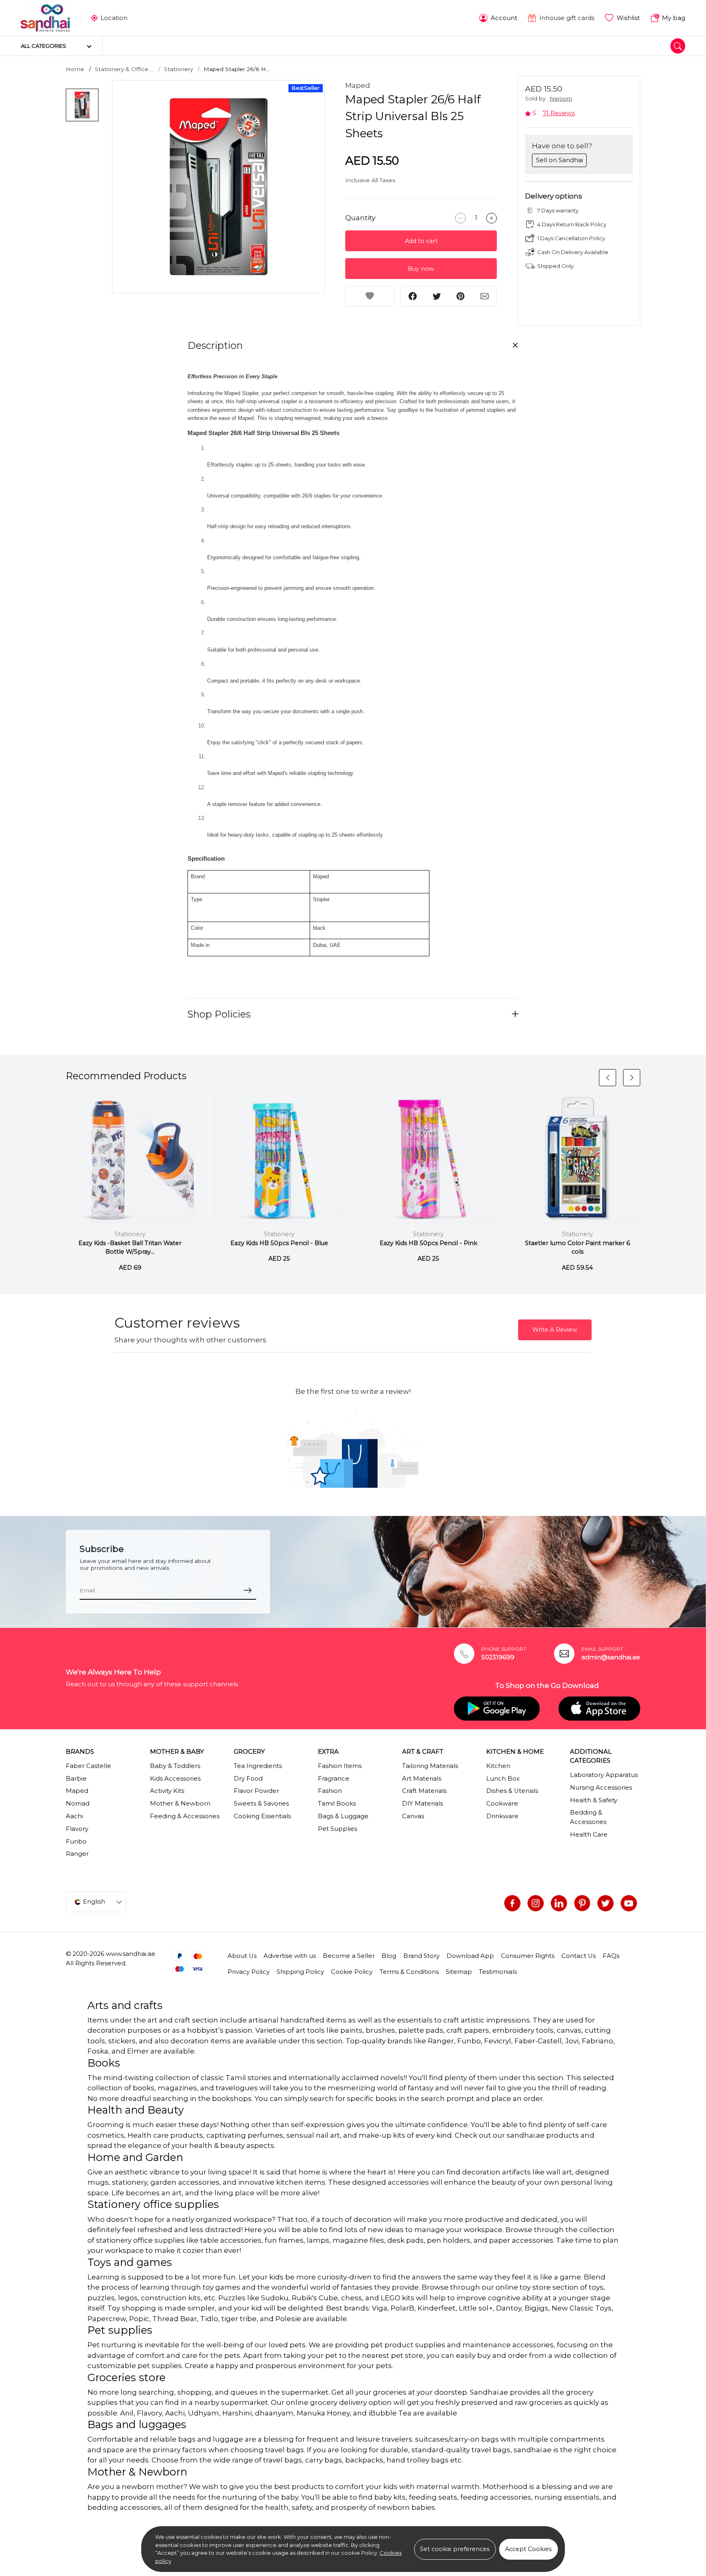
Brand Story (421, 1956)
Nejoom (561, 98)
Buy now (421, 269)
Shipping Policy (300, 1972)
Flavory (77, 1829)
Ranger (77, 1854)
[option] (219, 187)
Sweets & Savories (261, 1804)
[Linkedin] (559, 1903)
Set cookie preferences (455, 2549)
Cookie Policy (352, 1972)
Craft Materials (424, 1791)
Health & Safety (594, 1800)
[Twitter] (605, 1903)
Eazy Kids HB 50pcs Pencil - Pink (428, 1243)
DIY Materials (422, 1804)
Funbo (76, 1842)
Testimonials (498, 1972)
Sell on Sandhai (560, 160)
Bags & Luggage (343, 1816)
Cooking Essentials (262, 1816)
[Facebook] (512, 1903)
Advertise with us (290, 1956)
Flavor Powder (256, 1791)
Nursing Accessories (601, 1788)
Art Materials (422, 1779)
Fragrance (334, 1779)
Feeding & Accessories (185, 1816)
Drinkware (502, 1816)
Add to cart (421, 241)
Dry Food (248, 1779)
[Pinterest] (582, 1903)
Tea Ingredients (258, 1766)
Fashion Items (340, 1766)
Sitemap (459, 1972)
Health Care (589, 1835)
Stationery (178, 69)
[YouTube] (629, 1903)
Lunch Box (503, 1779)
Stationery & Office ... (124, 69)
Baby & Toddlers (175, 1766)
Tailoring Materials (430, 1766)
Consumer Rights (528, 1956)
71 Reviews (559, 113)
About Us (242, 1956)
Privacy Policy (249, 1972)
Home (75, 69)
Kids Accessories (175, 1779)
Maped (358, 85)
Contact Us (579, 1956)
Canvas (413, 1816)
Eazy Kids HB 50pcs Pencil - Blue (279, 1243)
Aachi (74, 1816)
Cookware (502, 1804)
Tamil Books (337, 1804)
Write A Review (555, 1330)
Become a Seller (349, 1956)
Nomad (78, 1804)
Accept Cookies (528, 2549)
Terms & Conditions (409, 1972)
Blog (389, 1956)
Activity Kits (167, 1791)
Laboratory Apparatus (604, 1775)
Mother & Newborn (180, 1804)
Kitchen (498, 1766)
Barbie (76, 1779)
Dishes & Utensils (512, 1791)
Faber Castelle (88, 1766)
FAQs (611, 1956)
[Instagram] (536, 1903)
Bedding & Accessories (588, 1817)
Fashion (330, 1791)
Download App (470, 1956)
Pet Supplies (337, 1829)
